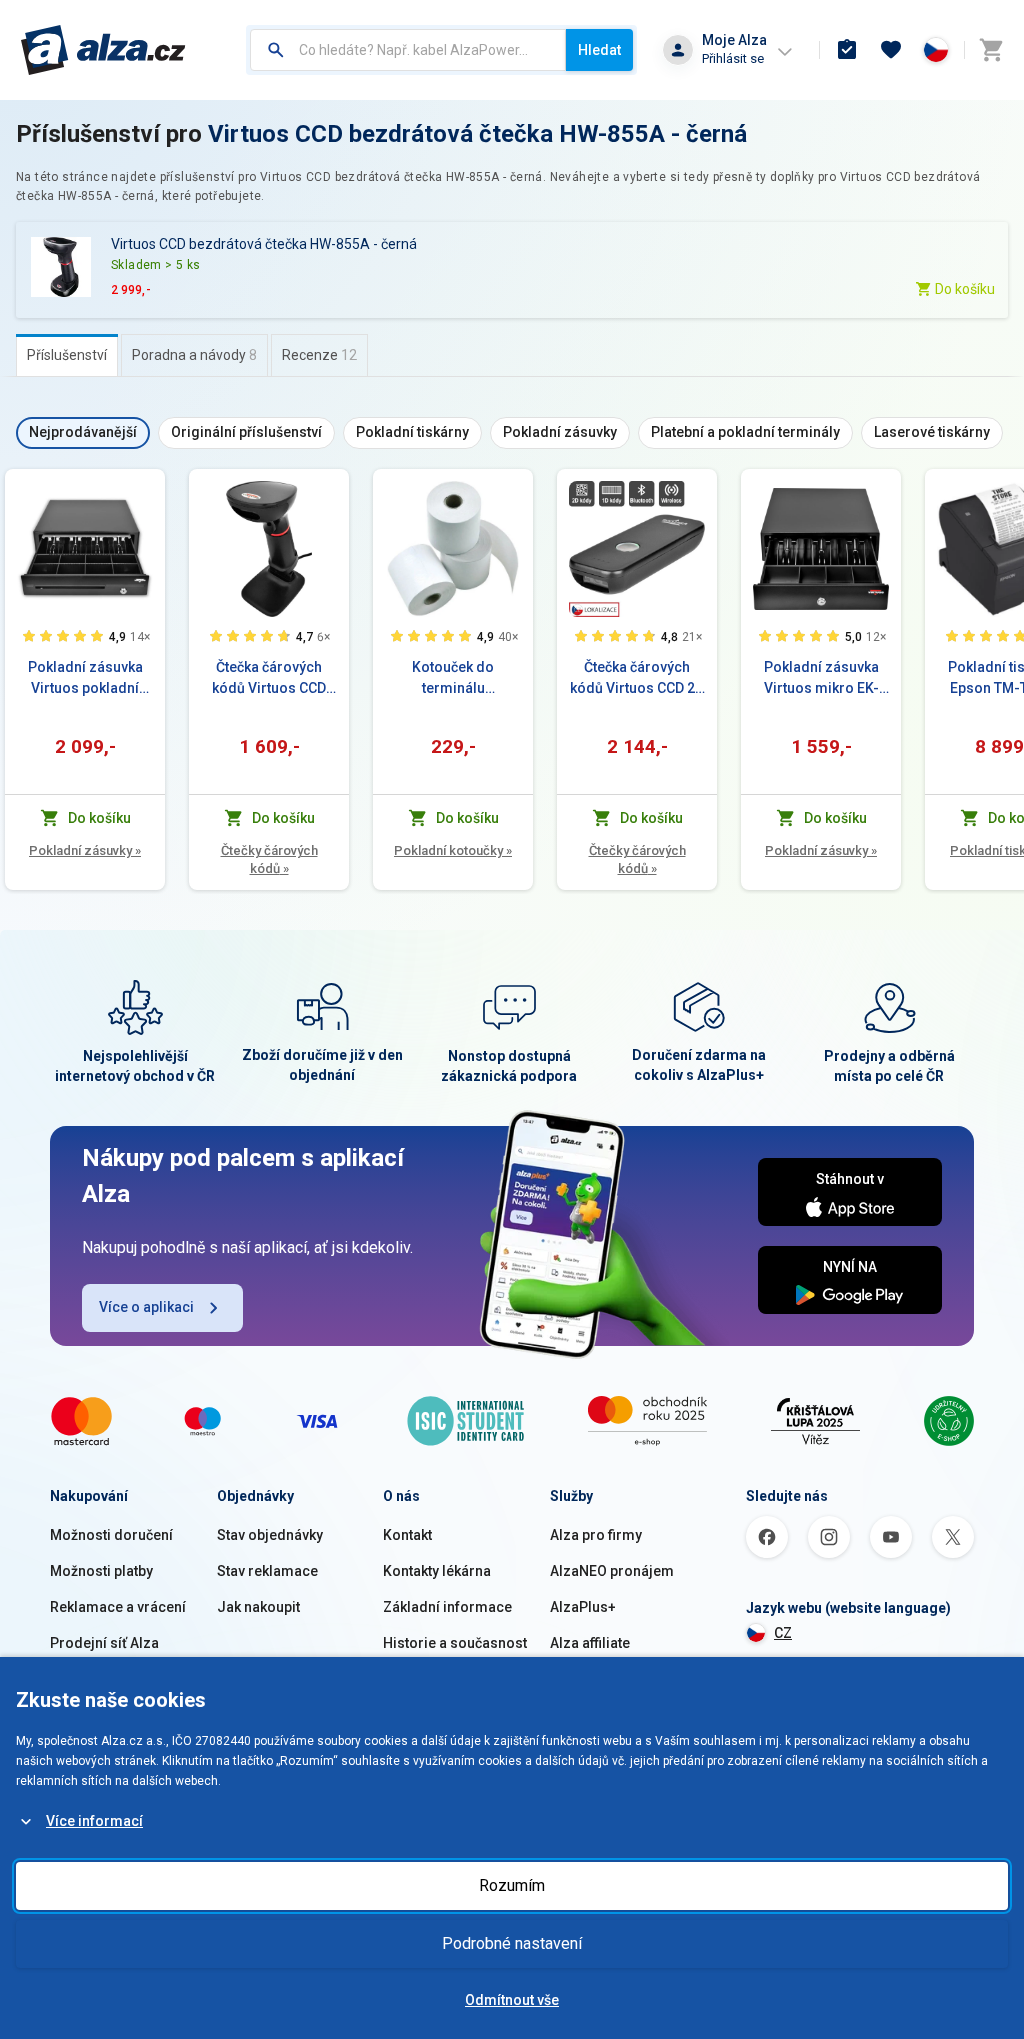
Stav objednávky (270, 1535)
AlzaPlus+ (583, 1607)
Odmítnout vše (512, 2000)
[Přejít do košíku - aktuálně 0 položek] (991, 50)
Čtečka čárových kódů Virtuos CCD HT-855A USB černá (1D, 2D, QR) (269, 679)
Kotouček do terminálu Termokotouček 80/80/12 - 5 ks (453, 679)
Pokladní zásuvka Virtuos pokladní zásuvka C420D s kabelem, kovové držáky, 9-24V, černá (85, 679)
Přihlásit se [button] (733, 58)
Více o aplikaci (146, 1307)
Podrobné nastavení (512, 1943)
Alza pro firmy (596, 1535)
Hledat (599, 50)
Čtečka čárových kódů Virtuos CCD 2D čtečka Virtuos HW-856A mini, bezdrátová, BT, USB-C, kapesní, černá (637, 679)
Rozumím (512, 1885)
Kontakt (407, 1535)
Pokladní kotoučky (453, 850)
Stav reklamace (267, 1571)
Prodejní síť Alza (104, 1643)
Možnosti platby (101, 1571)
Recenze (319, 355)
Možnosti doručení (111, 1535)
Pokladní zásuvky (85, 850)
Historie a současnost (455, 1643)
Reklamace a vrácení (118, 1607)
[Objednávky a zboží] (847, 50)
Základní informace (447, 1607)
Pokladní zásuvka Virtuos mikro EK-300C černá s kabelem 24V (821, 679)
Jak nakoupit (258, 1607)
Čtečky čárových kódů (269, 859)
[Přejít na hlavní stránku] (103, 50)
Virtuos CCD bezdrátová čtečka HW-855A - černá (477, 134)
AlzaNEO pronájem (612, 1571)
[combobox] (408, 50)
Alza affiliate (590, 1643)
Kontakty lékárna (437, 1571)
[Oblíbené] (891, 50)
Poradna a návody (194, 355)
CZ (783, 1633)
